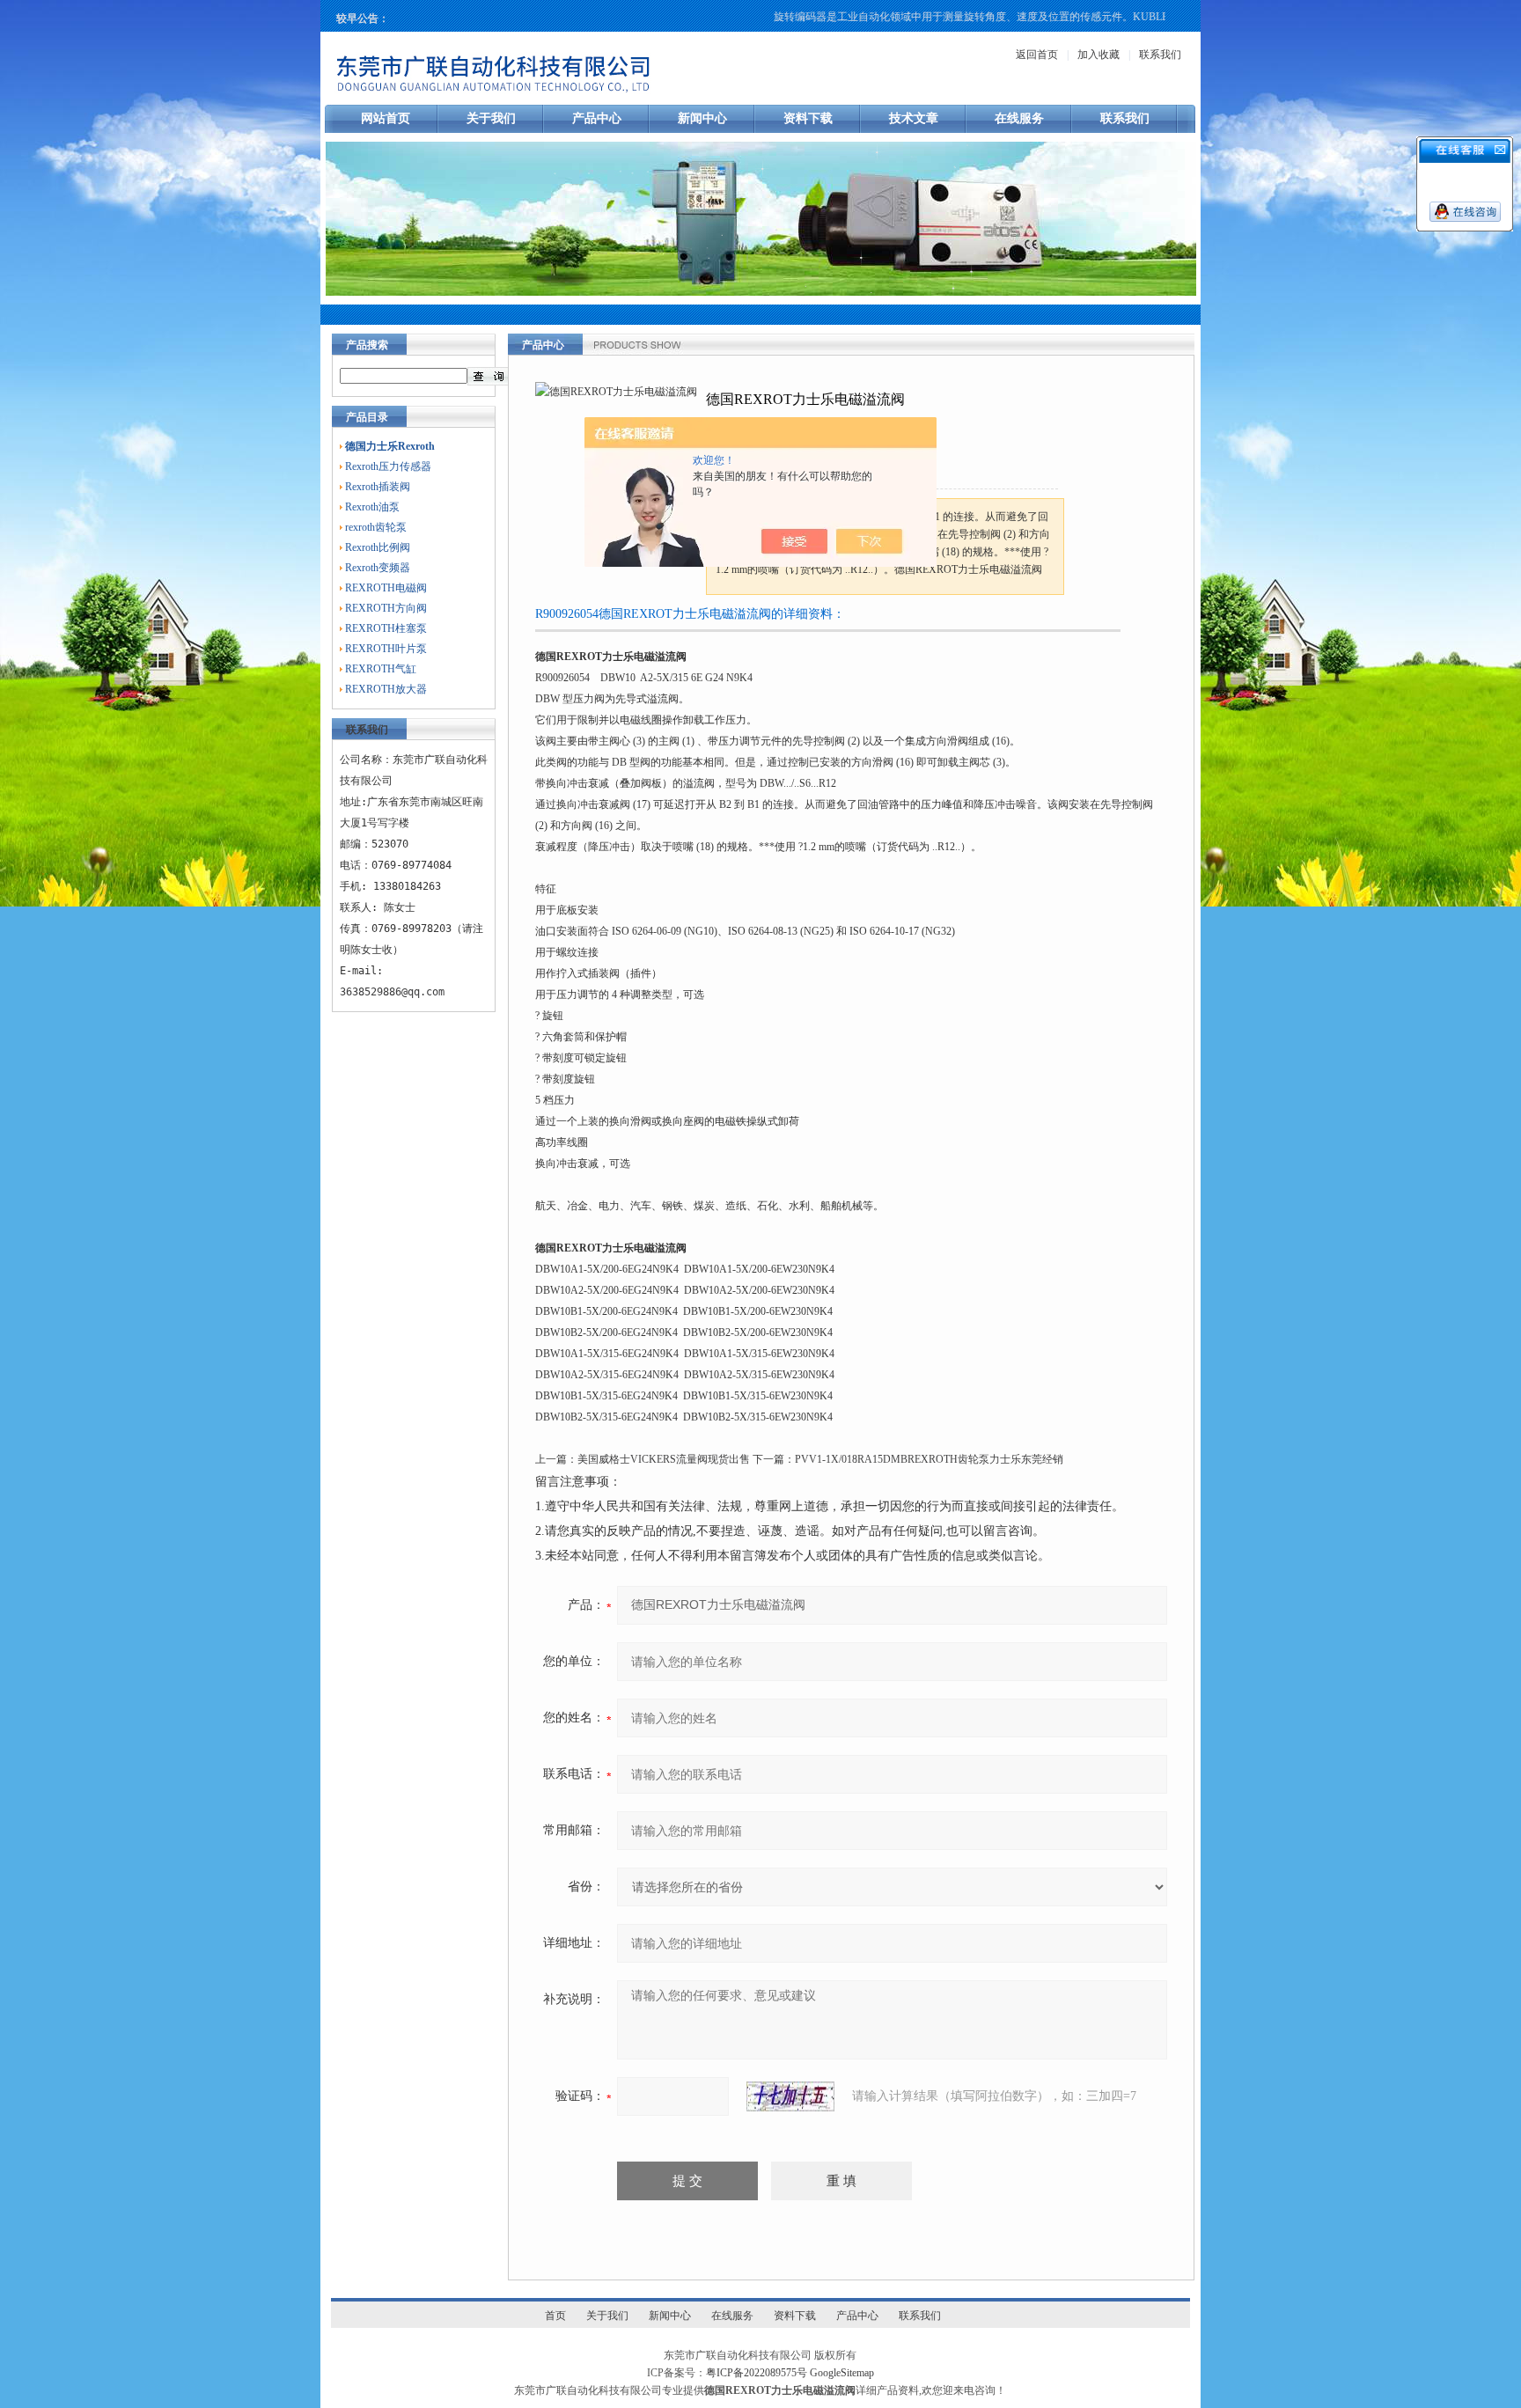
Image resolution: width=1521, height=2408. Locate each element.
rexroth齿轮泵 (376, 527)
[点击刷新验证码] (790, 2096)
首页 (555, 2316)
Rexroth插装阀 (378, 487)
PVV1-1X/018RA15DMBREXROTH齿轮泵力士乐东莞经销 (929, 1459)
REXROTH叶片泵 (386, 649)
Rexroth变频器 (378, 568)
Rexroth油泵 (372, 507)
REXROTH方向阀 (386, 608)
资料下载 (808, 118)
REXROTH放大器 (386, 689)
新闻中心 (702, 118)
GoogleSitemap (842, 2373)
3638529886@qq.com (392, 992)
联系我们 (1160, 55)
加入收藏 (1098, 55)
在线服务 (1019, 118)
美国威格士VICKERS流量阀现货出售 (664, 1459)
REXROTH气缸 (381, 669)
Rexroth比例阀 (378, 547)
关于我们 (491, 118)
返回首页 (1037, 55)
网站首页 (386, 118)
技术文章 (914, 118)
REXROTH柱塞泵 (386, 628)
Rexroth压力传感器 (388, 466)
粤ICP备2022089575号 (757, 2373)
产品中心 (597, 118)
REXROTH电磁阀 (386, 588)
